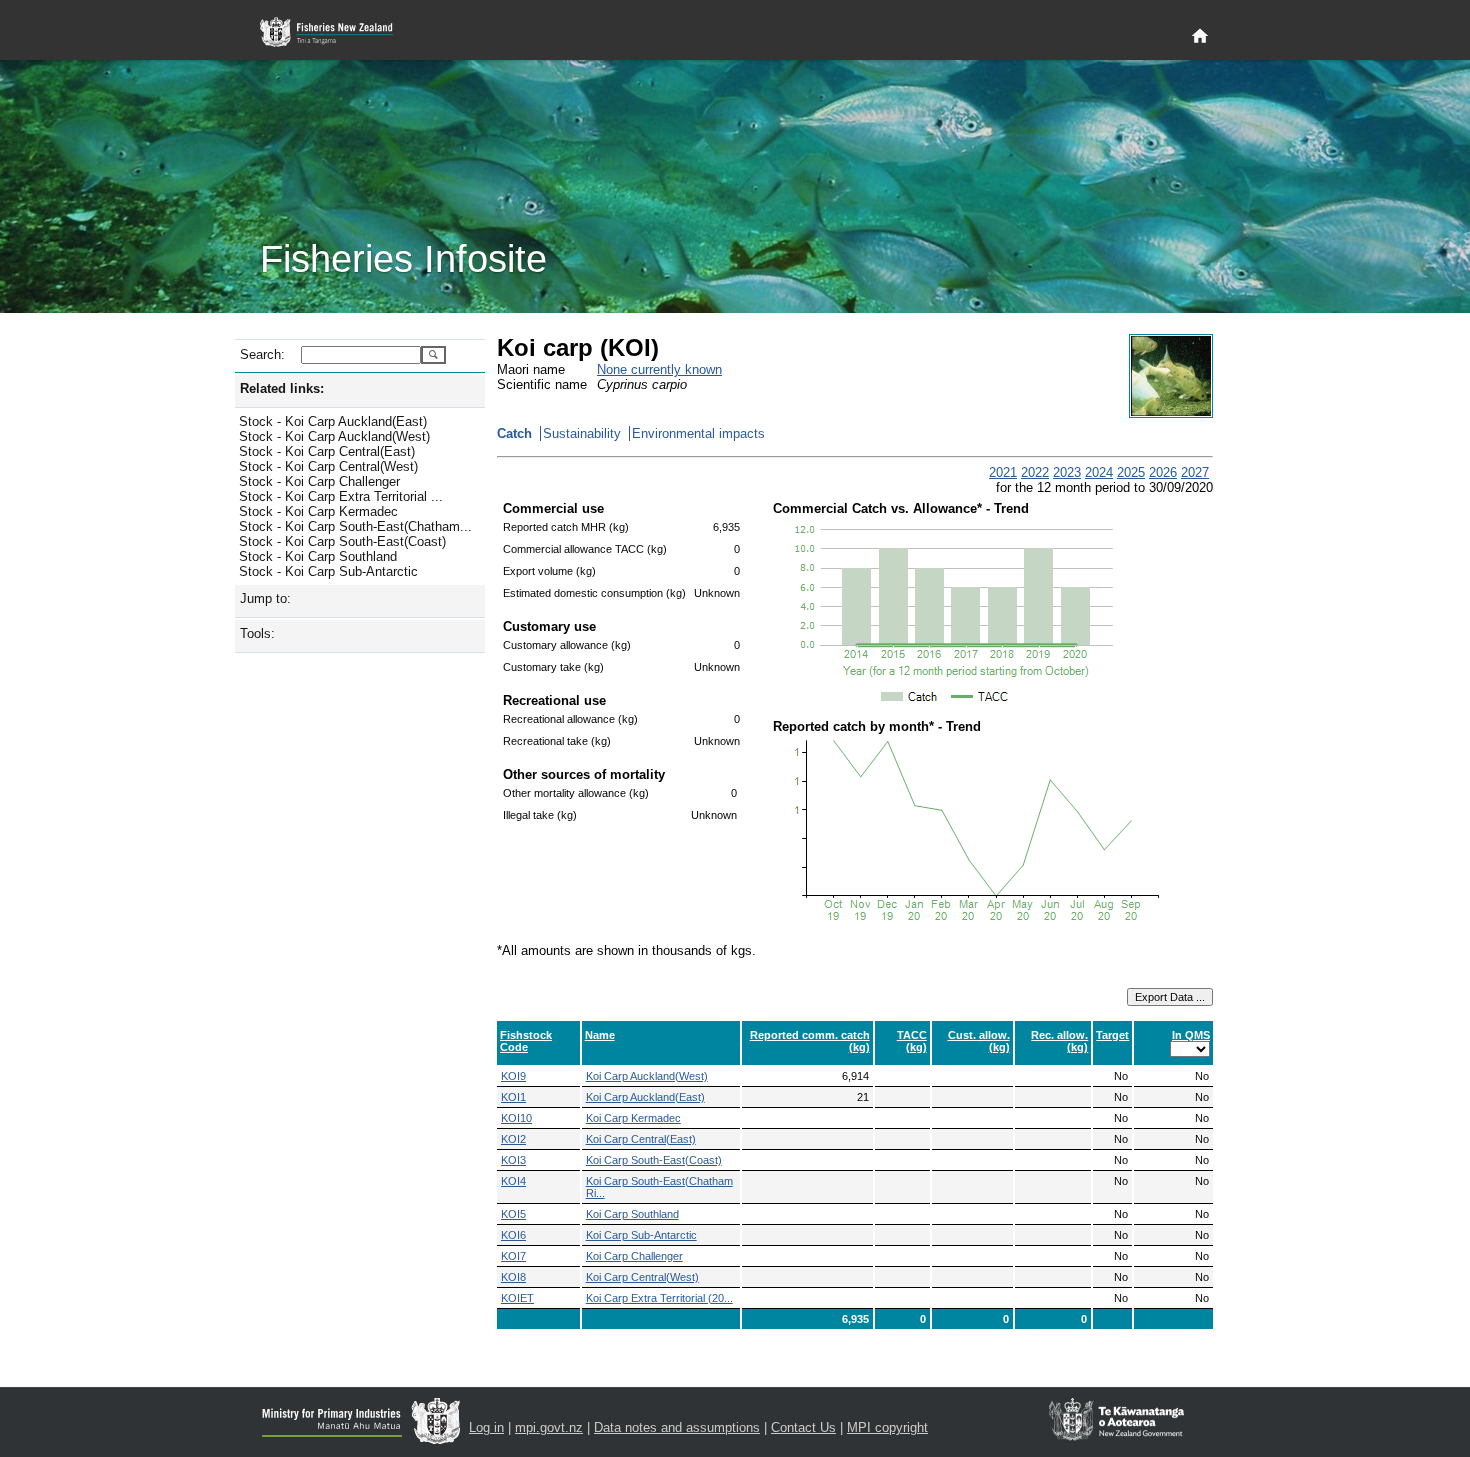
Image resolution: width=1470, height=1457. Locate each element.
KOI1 (513, 1097)
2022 (1035, 472)
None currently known (659, 369)
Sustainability (582, 433)
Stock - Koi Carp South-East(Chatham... (355, 526)
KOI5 (513, 1214)
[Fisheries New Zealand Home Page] (337, 32)
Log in (486, 1427)
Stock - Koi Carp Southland (318, 556)
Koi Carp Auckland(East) (645, 1097)
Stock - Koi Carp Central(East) (327, 451)
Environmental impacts (698, 433)
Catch (514, 433)
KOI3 (513, 1160)
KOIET (517, 1298)
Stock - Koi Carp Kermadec (318, 511)
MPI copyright (887, 1427)
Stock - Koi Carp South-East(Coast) (342, 541)
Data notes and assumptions (677, 1427)
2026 (1163, 472)
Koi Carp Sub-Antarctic (641, 1235)
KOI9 (513, 1076)
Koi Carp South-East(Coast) (654, 1160)
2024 (1099, 472)
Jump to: (265, 598)
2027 (1195, 472)
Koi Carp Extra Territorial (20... (659, 1298)
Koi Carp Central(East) (641, 1139)
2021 (1003, 472)
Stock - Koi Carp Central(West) (328, 466)
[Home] (1200, 37)
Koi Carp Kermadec (633, 1118)
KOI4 (513, 1181)
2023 (1067, 472)
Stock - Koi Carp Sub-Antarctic (328, 571)
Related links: (282, 388)
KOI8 (513, 1277)
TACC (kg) (912, 1041)
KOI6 (513, 1235)
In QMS (1191, 1035)
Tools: (257, 633)
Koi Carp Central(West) (642, 1277)
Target (1112, 1035)
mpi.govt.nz (549, 1427)
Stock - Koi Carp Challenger (319, 481)
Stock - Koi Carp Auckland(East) (333, 421)
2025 (1131, 472)
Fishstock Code (526, 1041)
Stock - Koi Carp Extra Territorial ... (341, 496)
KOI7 (513, 1256)
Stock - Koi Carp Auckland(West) (334, 436)
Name (600, 1035)
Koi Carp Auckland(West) (647, 1076)
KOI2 (513, 1139)
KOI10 (516, 1118)
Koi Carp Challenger (634, 1256)
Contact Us (803, 1427)
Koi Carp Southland (632, 1214)
